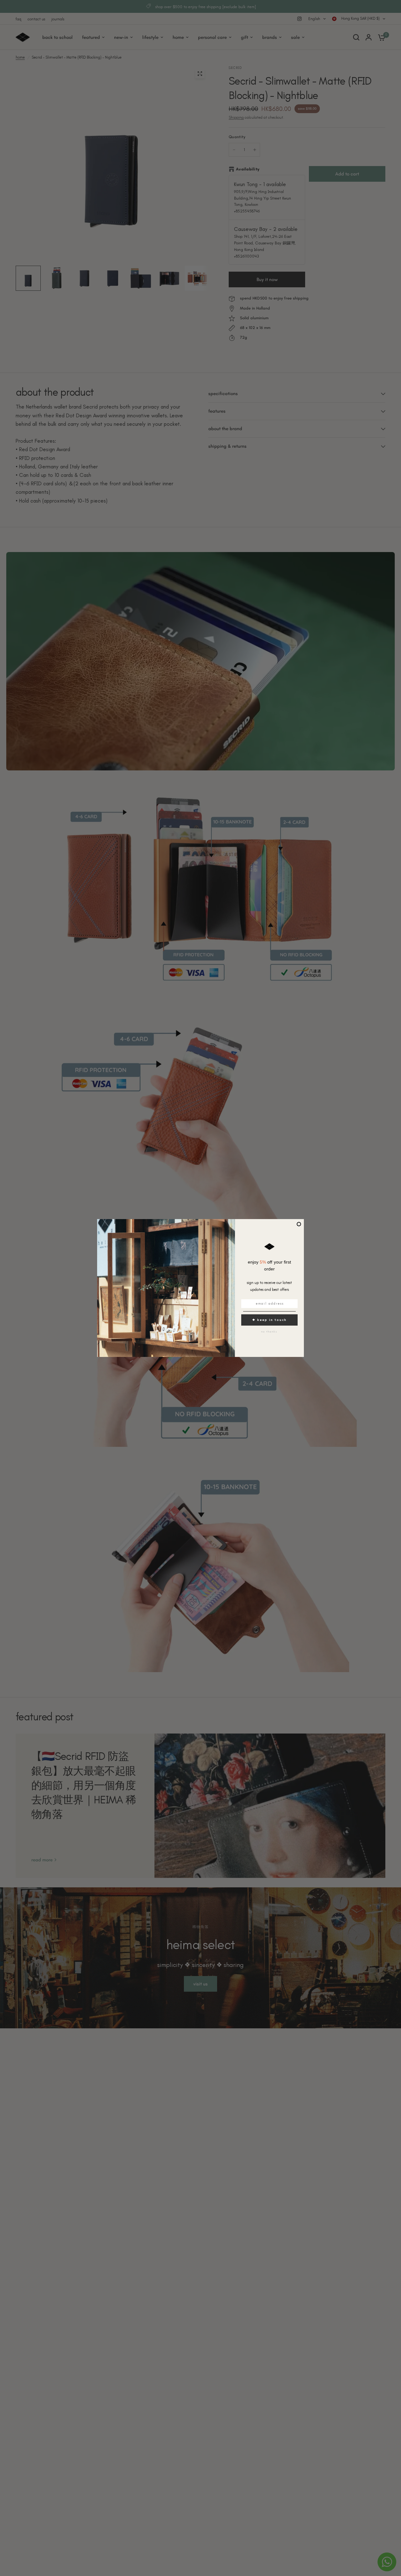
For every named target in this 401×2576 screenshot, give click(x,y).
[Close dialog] (299, 1224)
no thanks (269, 1332)
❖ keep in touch (269, 1320)
